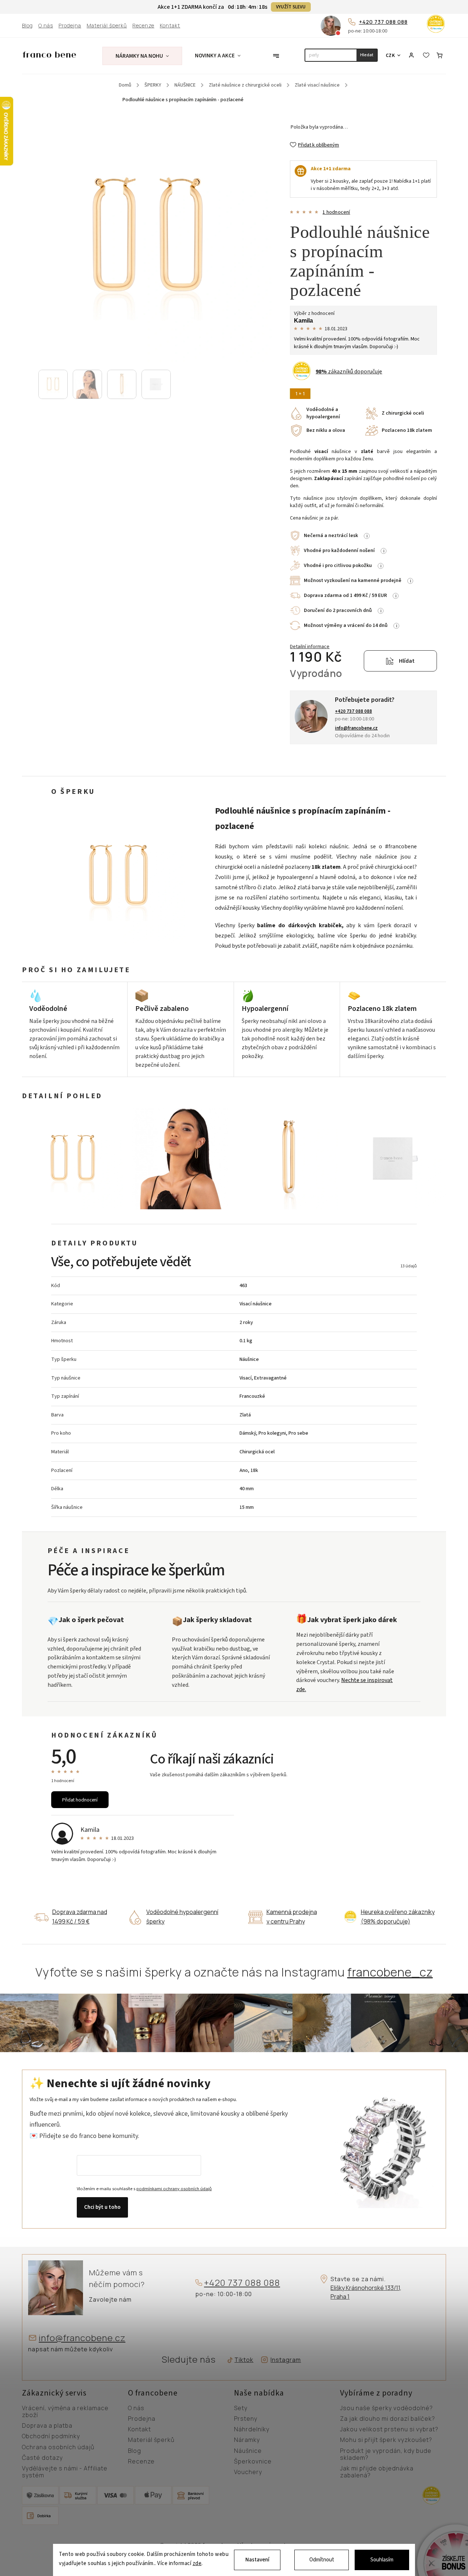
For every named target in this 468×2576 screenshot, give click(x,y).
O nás (46, 26)
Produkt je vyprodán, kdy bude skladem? (386, 2455)
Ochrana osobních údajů (58, 2447)
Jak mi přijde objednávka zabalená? (377, 2472)
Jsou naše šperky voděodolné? (386, 2408)
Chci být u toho (102, 2207)
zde (197, 2564)
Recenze (143, 26)
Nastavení (257, 2560)
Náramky (247, 2440)
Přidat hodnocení (80, 1800)
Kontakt (170, 26)
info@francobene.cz (82, 2338)
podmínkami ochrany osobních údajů (174, 2189)
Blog (27, 26)
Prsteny (246, 2419)
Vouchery (248, 2472)
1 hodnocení (336, 212)
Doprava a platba (47, 2426)
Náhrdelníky (252, 2429)
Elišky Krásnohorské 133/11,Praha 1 (366, 2292)
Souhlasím (382, 2560)
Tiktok (241, 2360)
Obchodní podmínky (51, 2436)
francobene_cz (390, 1972)
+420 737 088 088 (383, 22)
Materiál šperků (107, 26)
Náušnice (248, 2451)
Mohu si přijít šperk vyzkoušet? (386, 2440)
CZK (390, 55)
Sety (241, 2408)
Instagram (286, 2360)
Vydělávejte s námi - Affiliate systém (65, 2472)
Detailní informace (310, 647)
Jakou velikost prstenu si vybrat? (389, 2429)
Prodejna (70, 26)
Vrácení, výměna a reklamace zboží (65, 2412)
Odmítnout (322, 2560)
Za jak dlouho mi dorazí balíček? (388, 2419)
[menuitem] (142, 56)
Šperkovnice (253, 2462)
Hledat (367, 55)
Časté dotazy (42, 2458)
